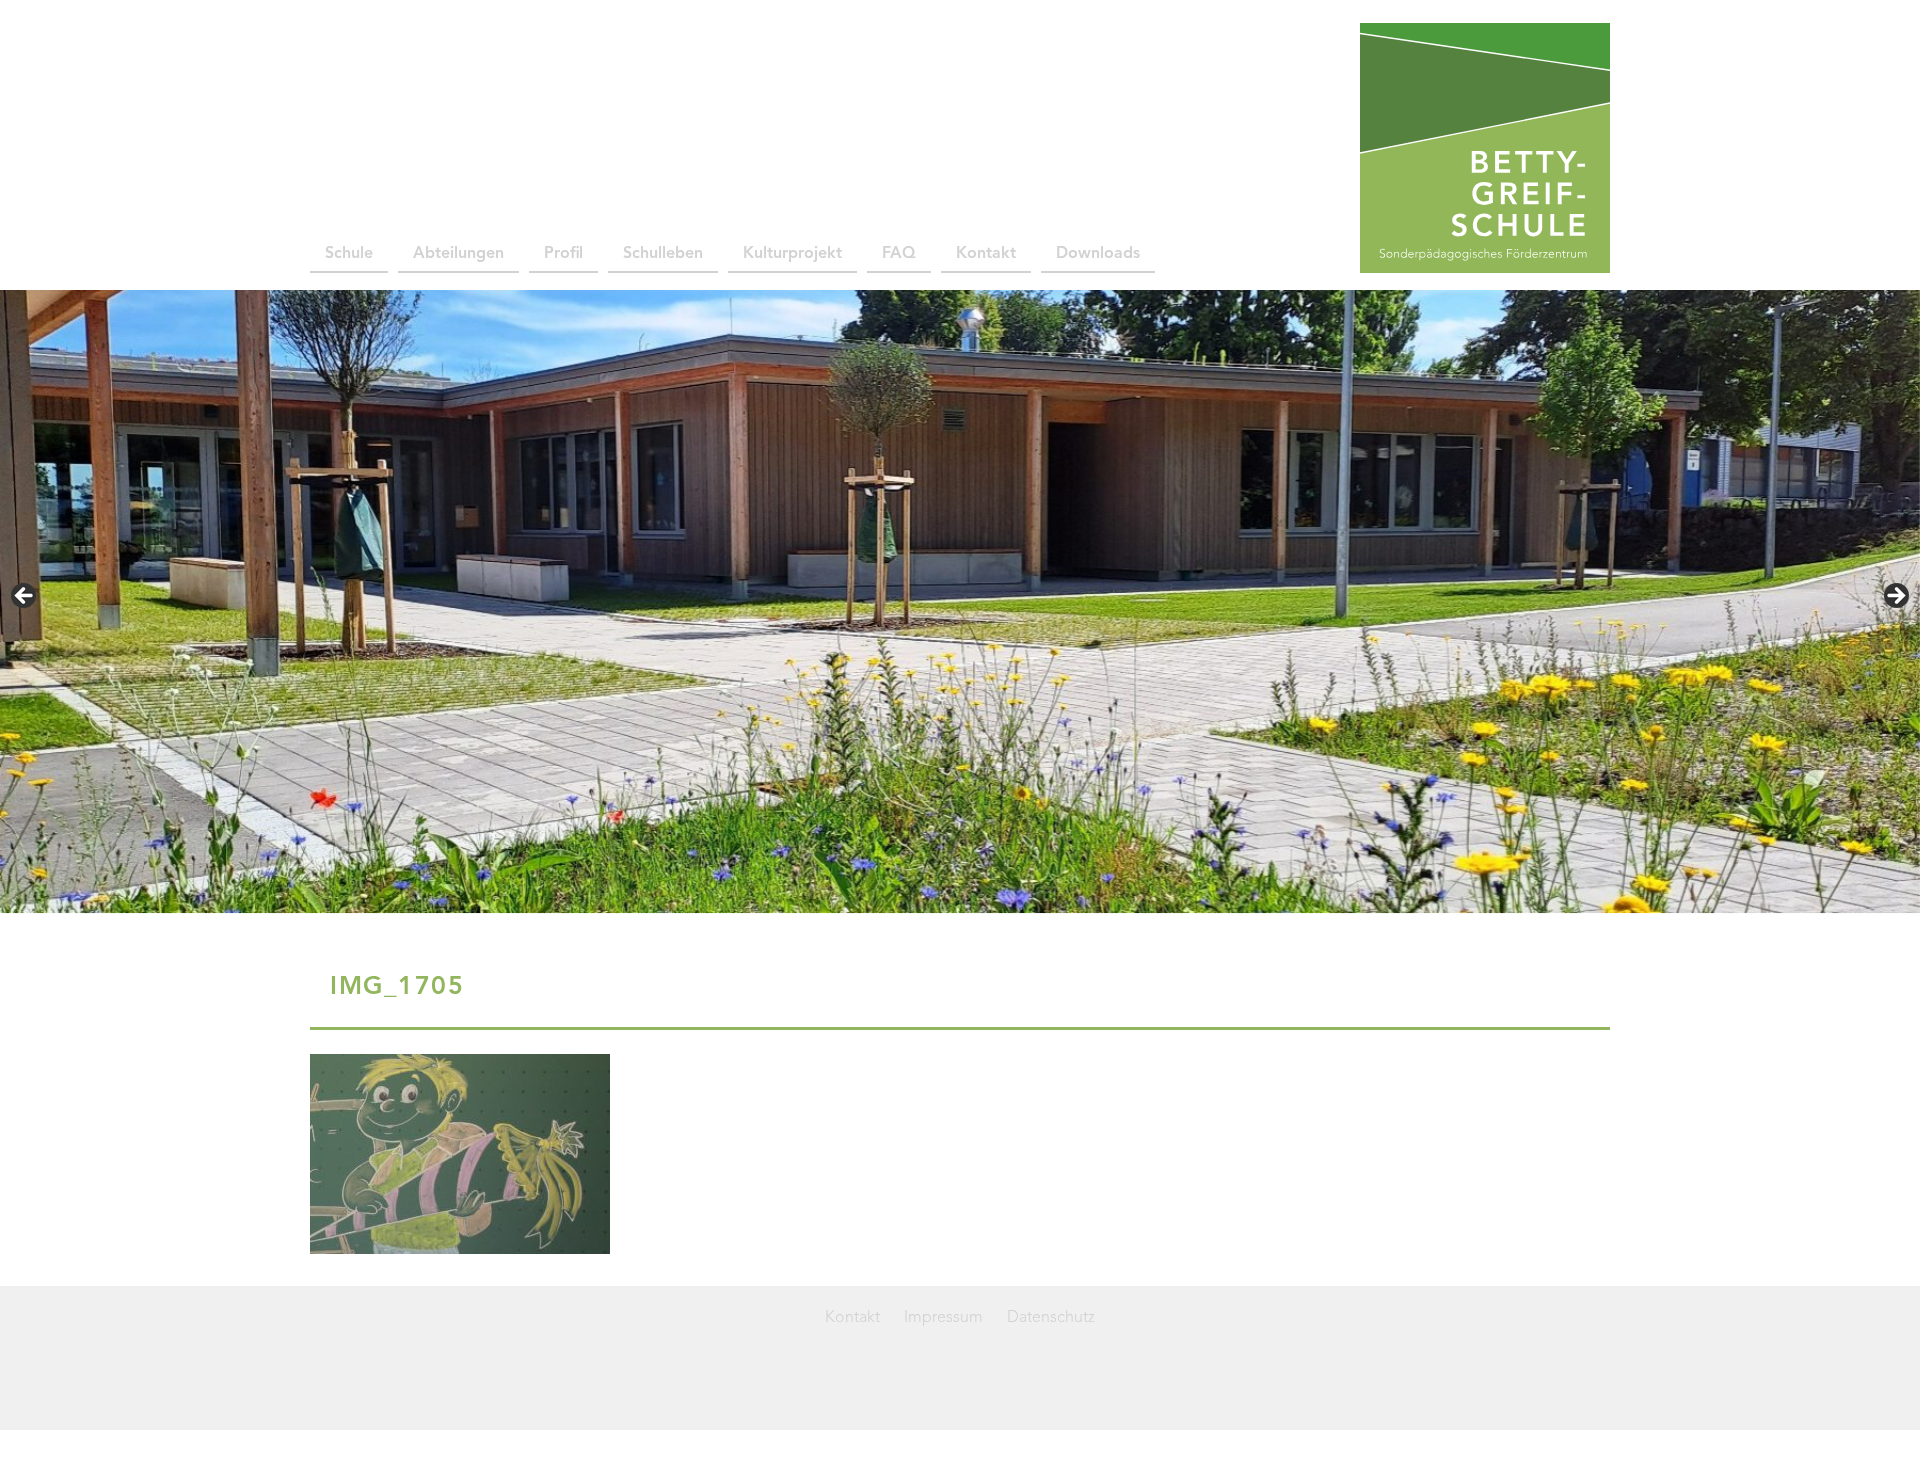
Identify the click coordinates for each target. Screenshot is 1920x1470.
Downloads (1098, 254)
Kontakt (986, 254)
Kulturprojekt (792, 254)
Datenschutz (1051, 1318)
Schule (349, 254)
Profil (563, 254)
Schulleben (663, 254)
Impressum (943, 1318)
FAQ (899, 254)
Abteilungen (458, 254)
